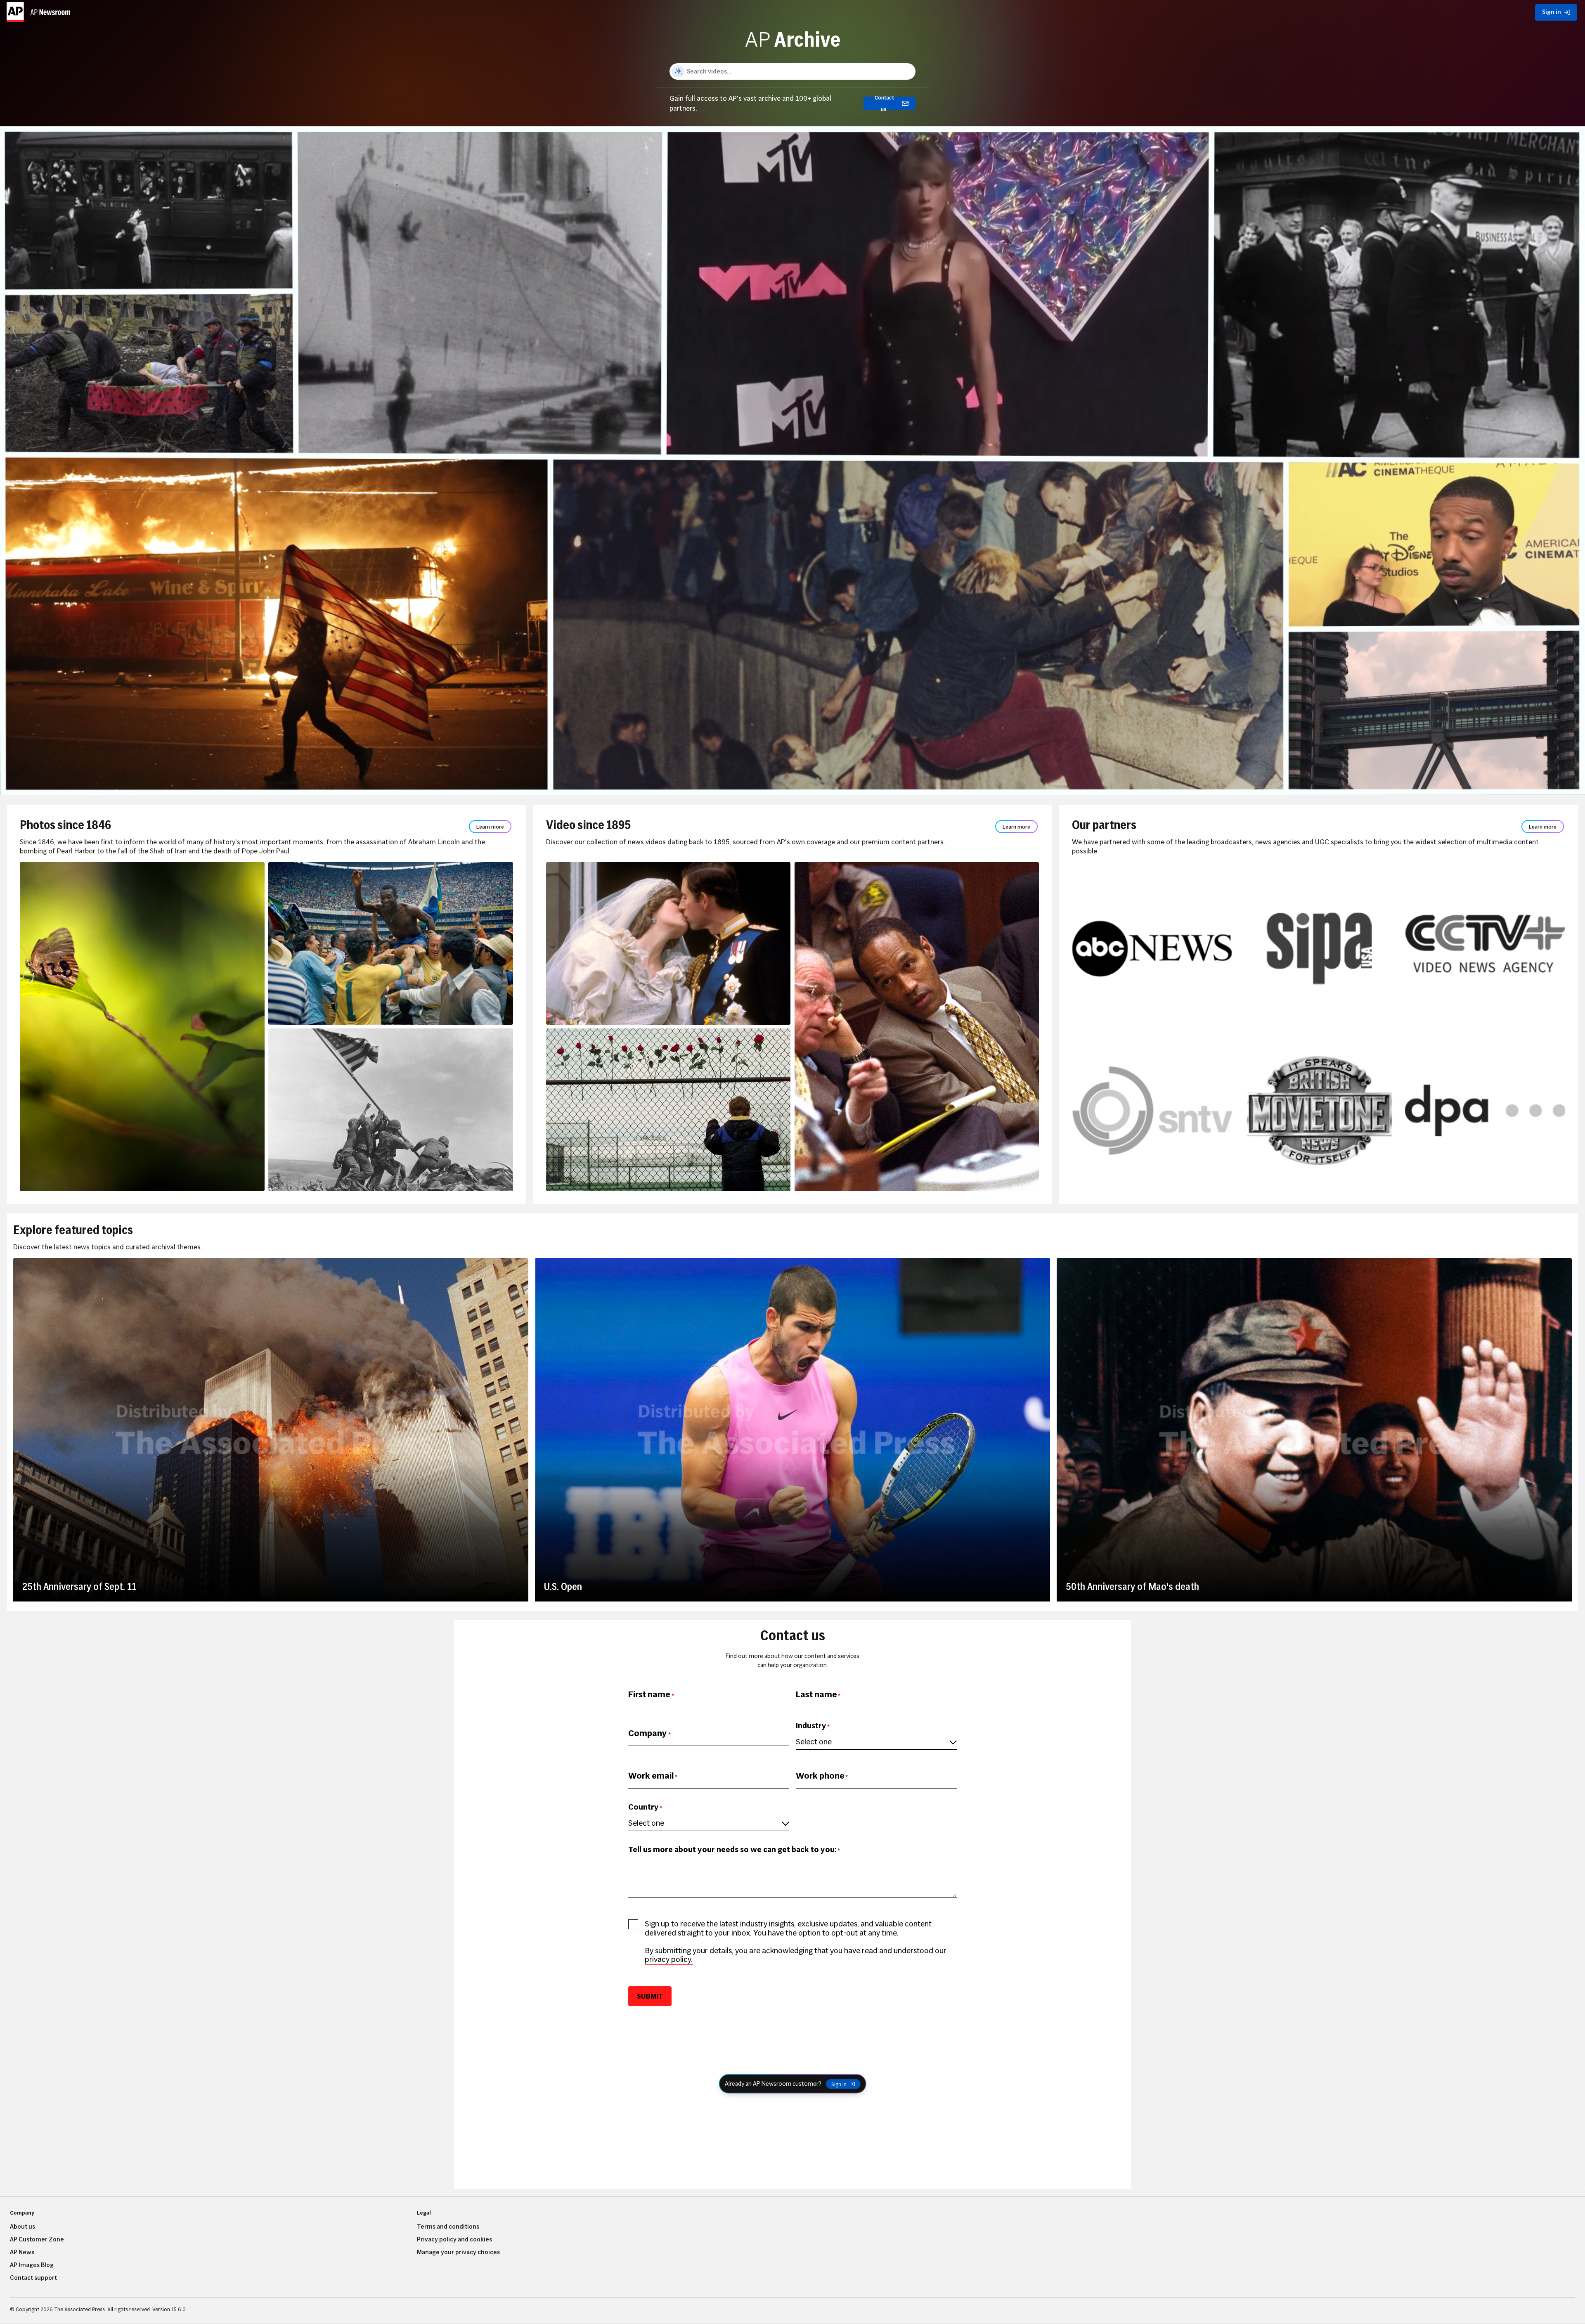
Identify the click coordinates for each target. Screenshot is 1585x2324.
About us (22, 2227)
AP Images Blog (32, 2265)
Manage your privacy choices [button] (458, 2252)
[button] (40, 10)
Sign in (839, 2084)
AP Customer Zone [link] (37, 2239)
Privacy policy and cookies (454, 2239)
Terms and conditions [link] (448, 2227)
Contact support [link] (33, 2278)
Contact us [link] (884, 103)
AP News (22, 2252)
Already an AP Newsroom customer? (773, 2084)
